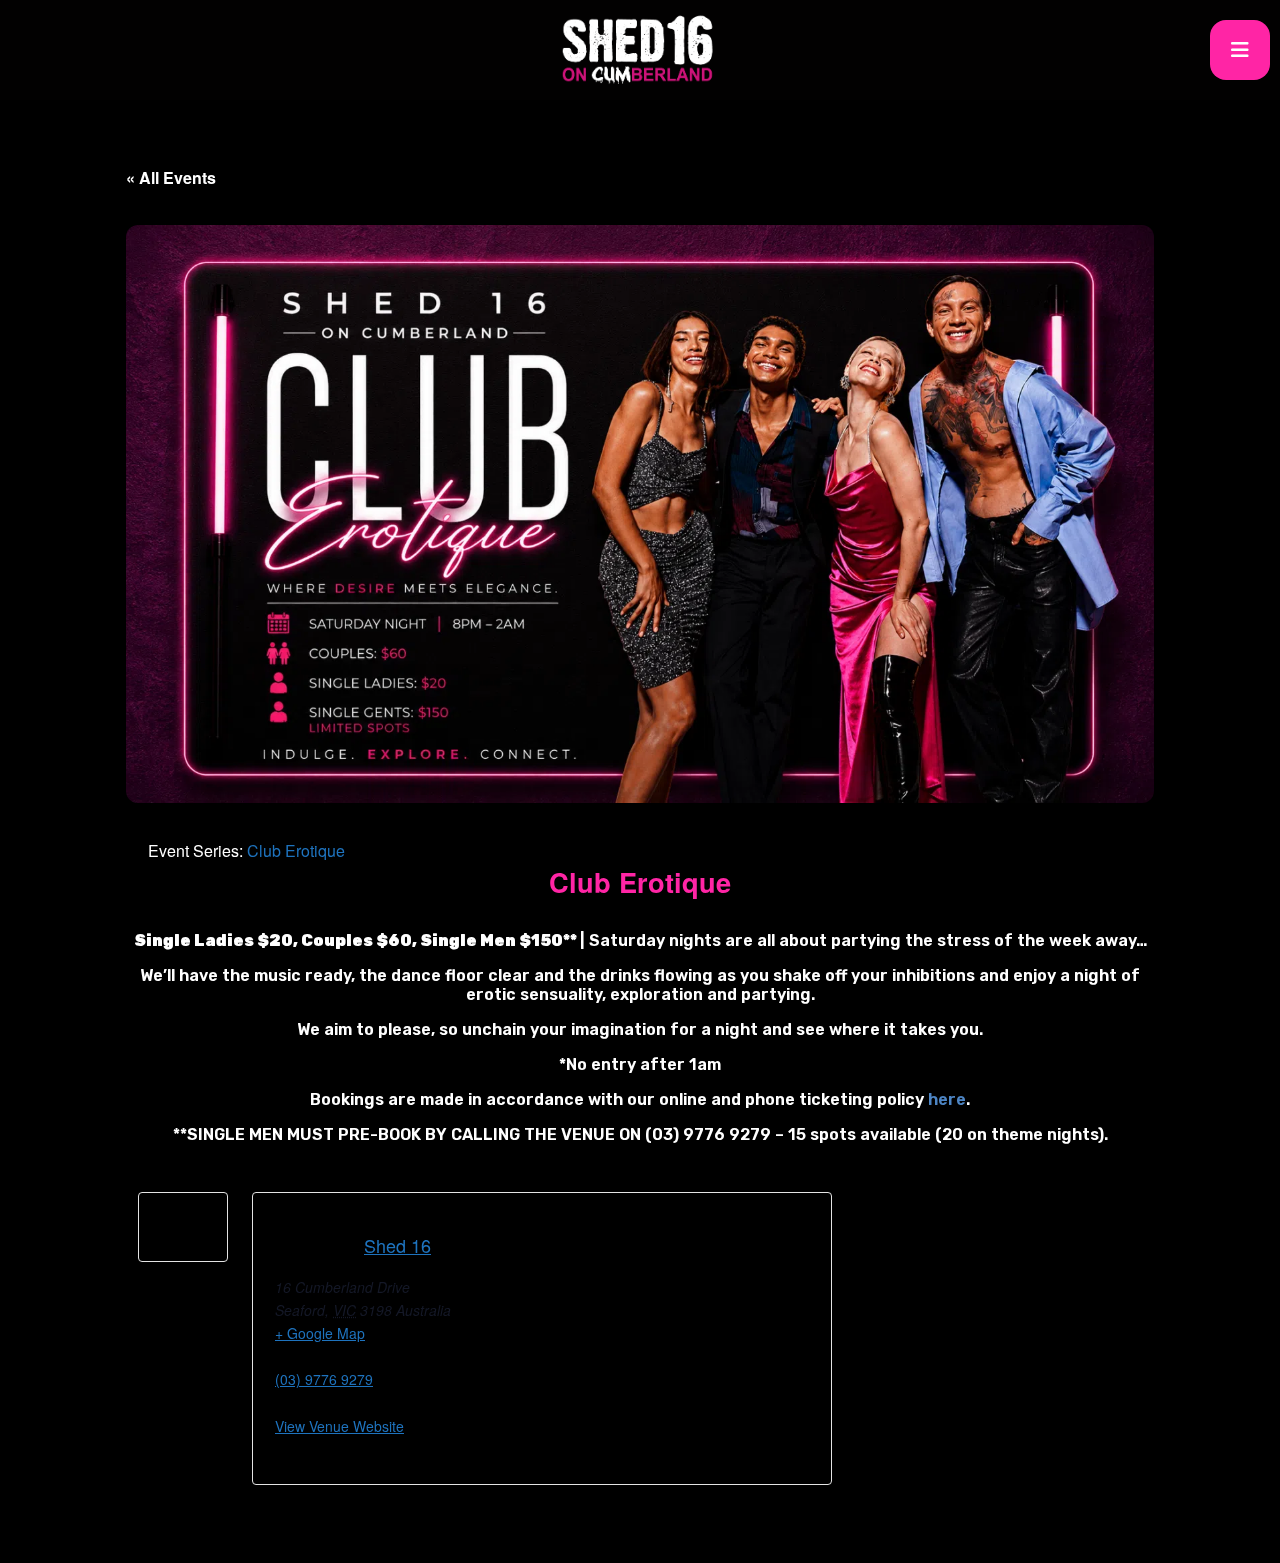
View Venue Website (339, 1426)
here (947, 1099)
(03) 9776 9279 (324, 1379)
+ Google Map (320, 1333)
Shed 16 (397, 1245)
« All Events (171, 177)
